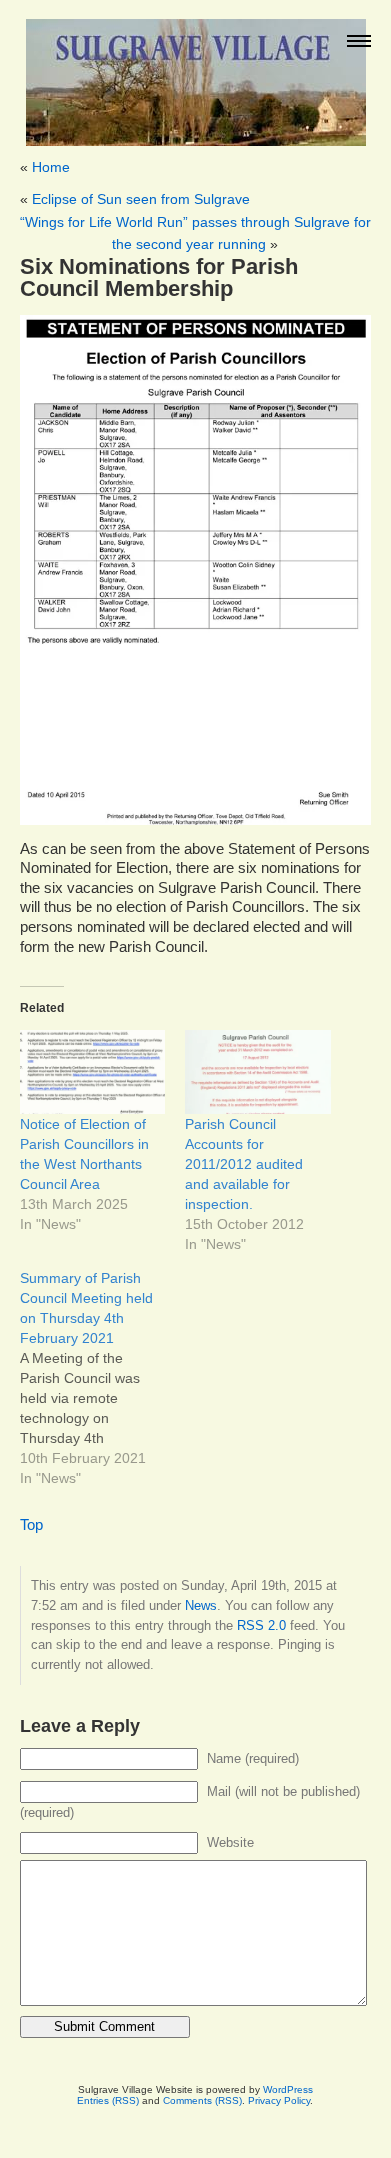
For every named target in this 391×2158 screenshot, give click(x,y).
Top (31, 1525)
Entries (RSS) (108, 2100)
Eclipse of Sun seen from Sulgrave (141, 199)
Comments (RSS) (202, 2100)
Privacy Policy (279, 2100)
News (201, 1605)
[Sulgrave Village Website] (196, 73)
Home (51, 167)
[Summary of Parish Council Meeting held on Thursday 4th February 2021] (103, 1378)
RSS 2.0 (261, 1625)
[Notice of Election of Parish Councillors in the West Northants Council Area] (93, 1071)
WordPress (288, 2089)
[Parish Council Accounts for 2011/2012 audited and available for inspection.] (258, 1071)
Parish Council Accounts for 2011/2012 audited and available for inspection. (244, 1164)
